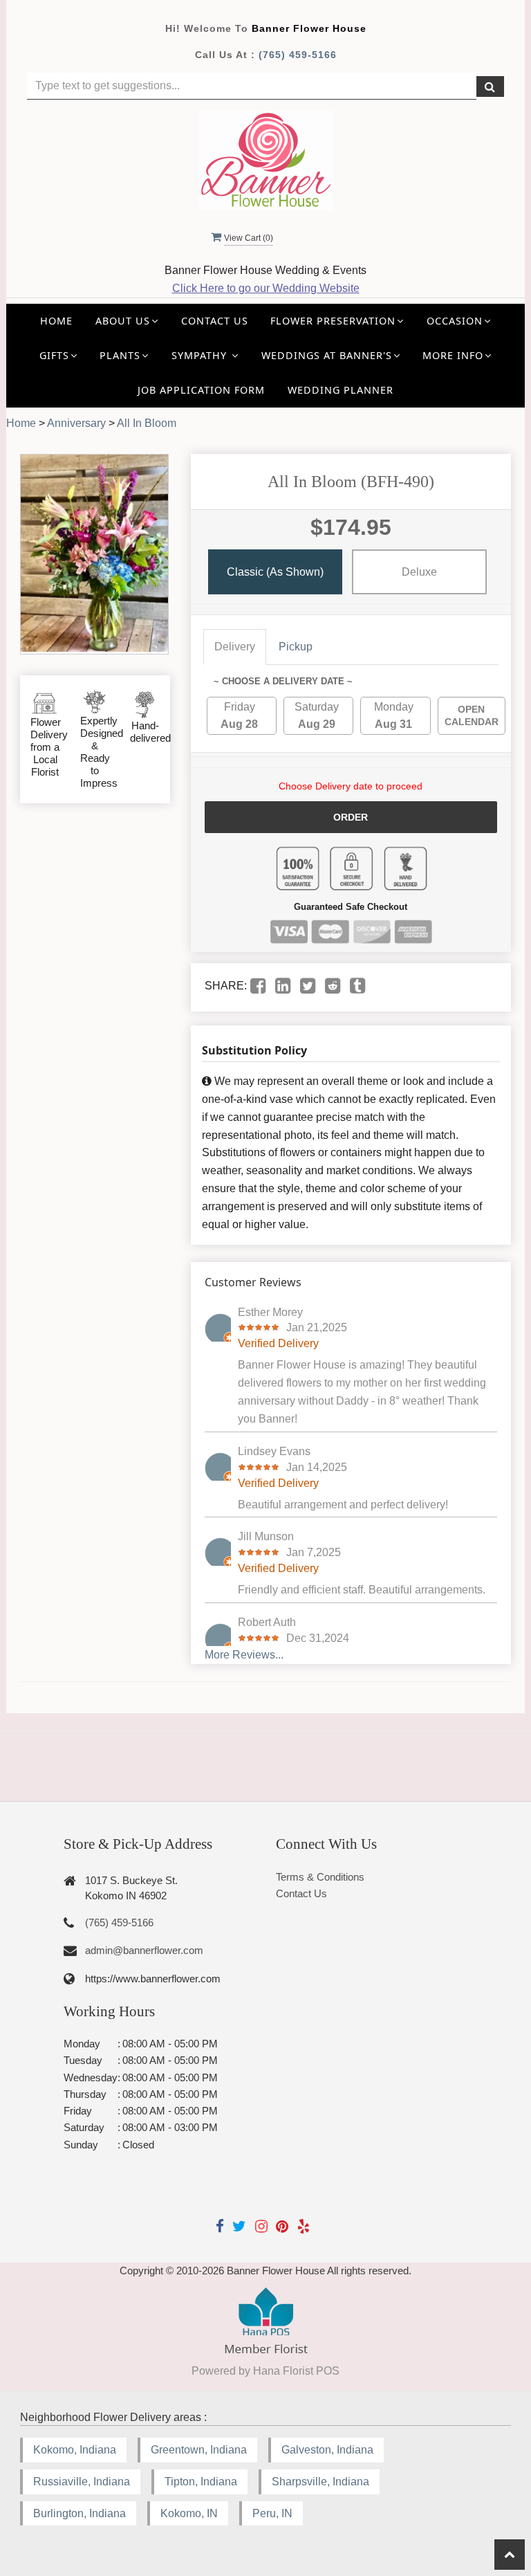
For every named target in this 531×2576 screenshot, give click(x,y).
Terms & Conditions (320, 1877)
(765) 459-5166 (298, 55)
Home (56, 321)
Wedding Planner (341, 390)
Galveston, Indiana (327, 2450)
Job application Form (201, 390)
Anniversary (76, 423)
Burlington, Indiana (80, 2513)
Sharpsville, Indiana (320, 2482)
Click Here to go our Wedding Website (266, 288)
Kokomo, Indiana (75, 2450)
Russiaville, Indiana (82, 2482)
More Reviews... (244, 1655)
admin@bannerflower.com (144, 1950)
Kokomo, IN (189, 2513)
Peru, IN (272, 2513)
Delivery (235, 647)
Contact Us (215, 321)
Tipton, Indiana (201, 2482)
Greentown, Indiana (199, 2450)
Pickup (296, 647)
